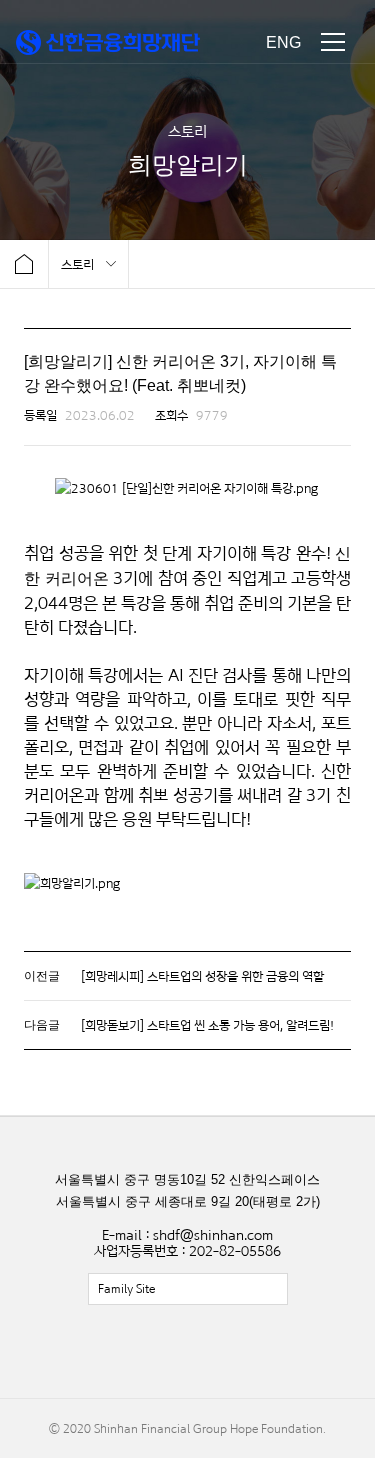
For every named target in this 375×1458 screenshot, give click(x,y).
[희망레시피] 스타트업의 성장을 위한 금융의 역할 (202, 976)
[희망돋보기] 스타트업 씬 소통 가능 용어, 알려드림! (207, 1025)
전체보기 (188, 1289)
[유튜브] (233, 1352)
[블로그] (98, 1352)
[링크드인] (278, 1352)
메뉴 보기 (333, 42)
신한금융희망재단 (108, 42)
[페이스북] (143, 1352)
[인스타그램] (188, 1352)
